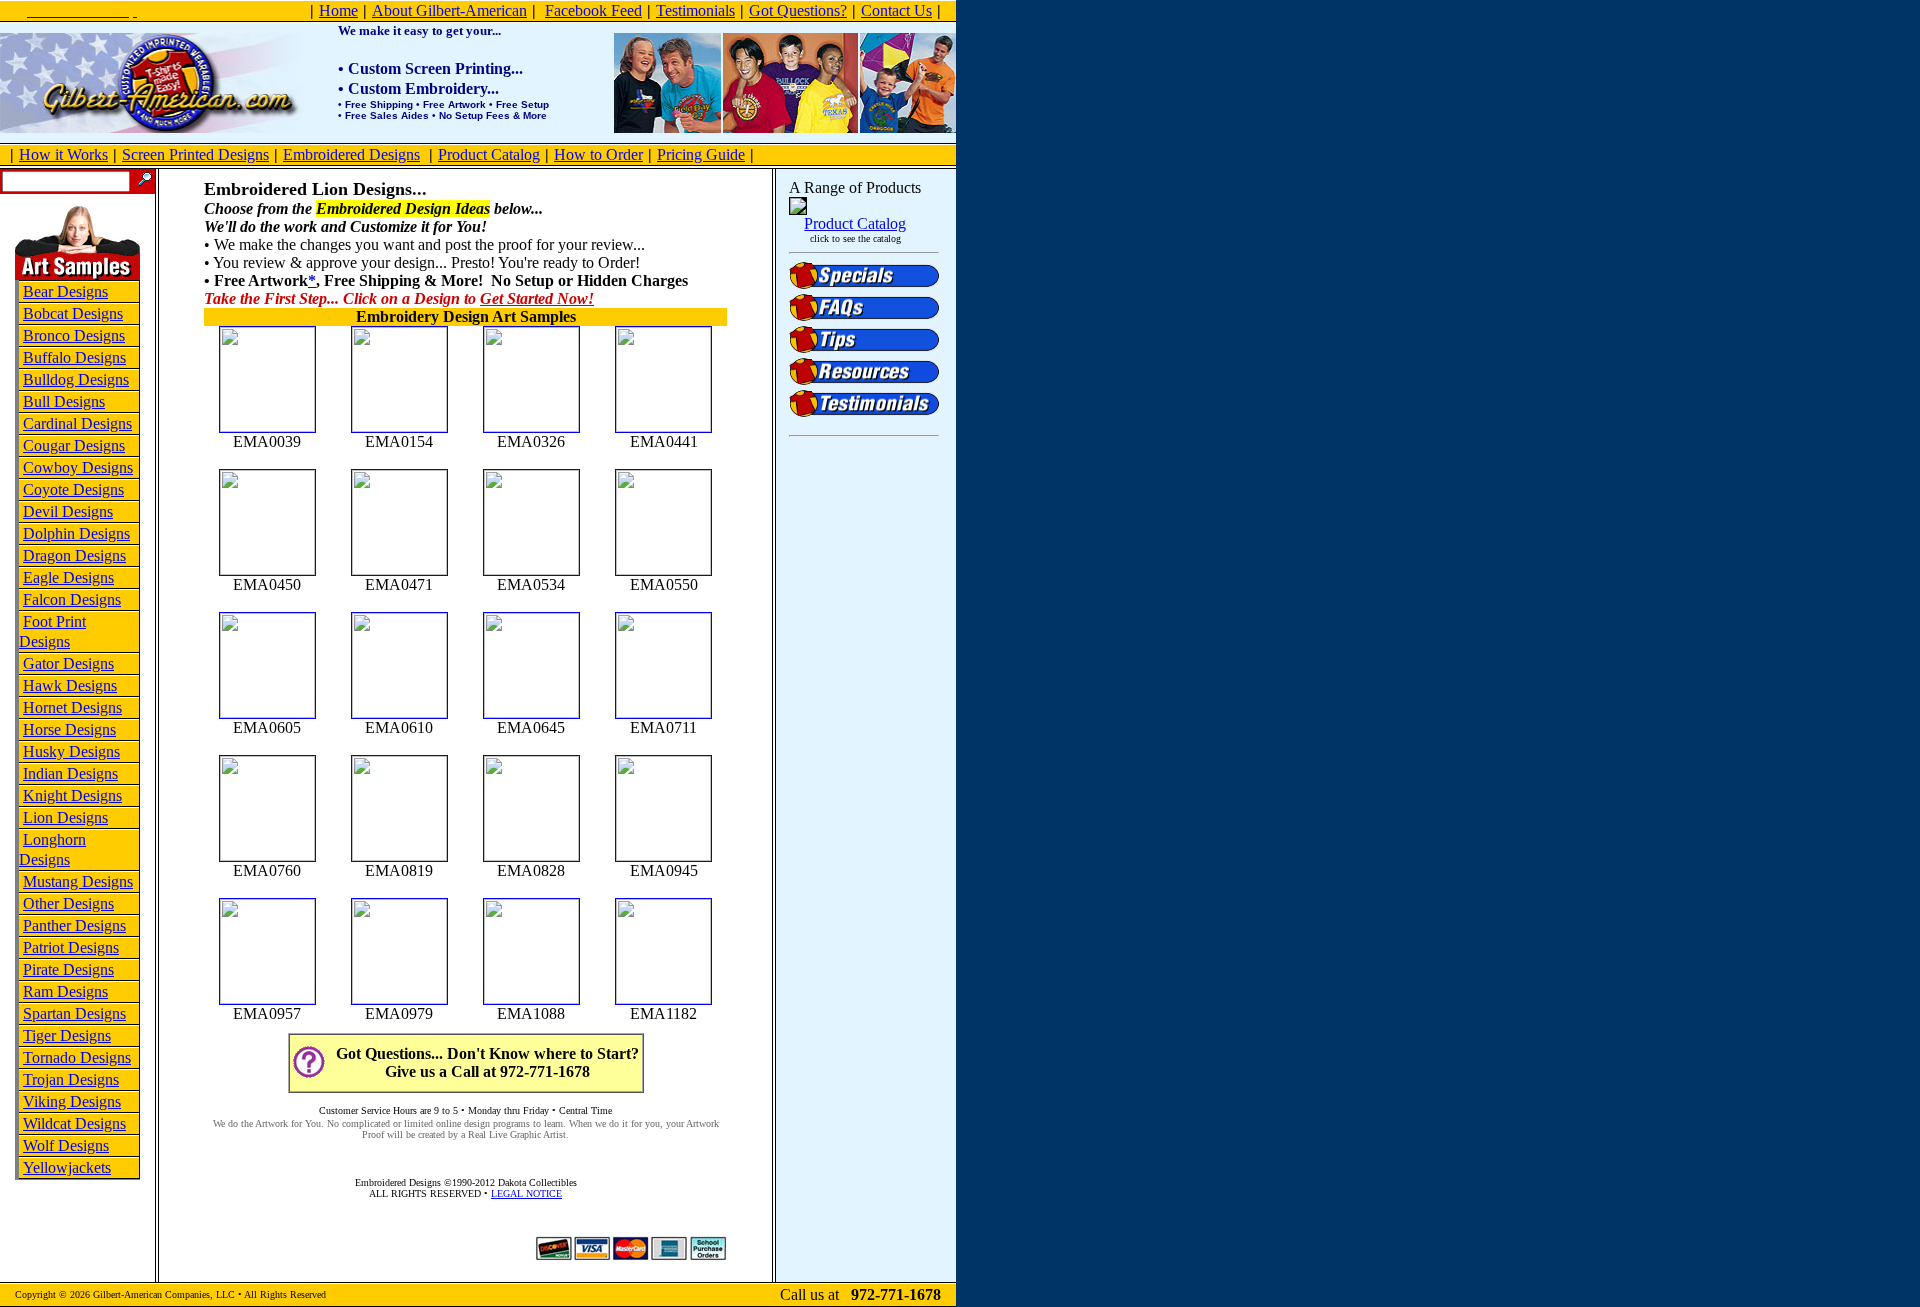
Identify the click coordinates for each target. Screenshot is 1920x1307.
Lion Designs (65, 817)
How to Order (598, 154)
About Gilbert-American (449, 10)
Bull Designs (64, 401)
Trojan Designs (71, 1079)
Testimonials (695, 10)
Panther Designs (74, 925)
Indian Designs (70, 773)
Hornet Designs (72, 707)
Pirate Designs (68, 969)
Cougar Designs (74, 445)
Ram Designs (65, 991)
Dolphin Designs (76, 533)
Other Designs (68, 903)
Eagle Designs (68, 577)
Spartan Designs (74, 1013)
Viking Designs (72, 1101)
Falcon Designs (72, 599)
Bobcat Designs (73, 313)
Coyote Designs (73, 489)
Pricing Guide (701, 154)
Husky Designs (71, 751)
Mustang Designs (78, 881)
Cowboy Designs (78, 467)
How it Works (63, 154)
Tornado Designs (77, 1057)
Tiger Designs (67, 1035)
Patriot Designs (71, 947)
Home (338, 10)
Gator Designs (68, 663)
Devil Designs (68, 511)
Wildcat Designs (74, 1123)
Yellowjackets (67, 1167)
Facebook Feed (593, 10)
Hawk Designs (70, 685)
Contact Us (896, 10)
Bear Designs (65, 291)
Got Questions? (798, 10)
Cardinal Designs (77, 423)
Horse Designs (69, 729)
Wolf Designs (66, 1145)
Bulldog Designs (76, 379)
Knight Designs (72, 795)
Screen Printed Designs (195, 154)
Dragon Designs (74, 555)
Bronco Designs (74, 335)
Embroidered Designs (351, 154)
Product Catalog (489, 154)
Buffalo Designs (74, 357)
